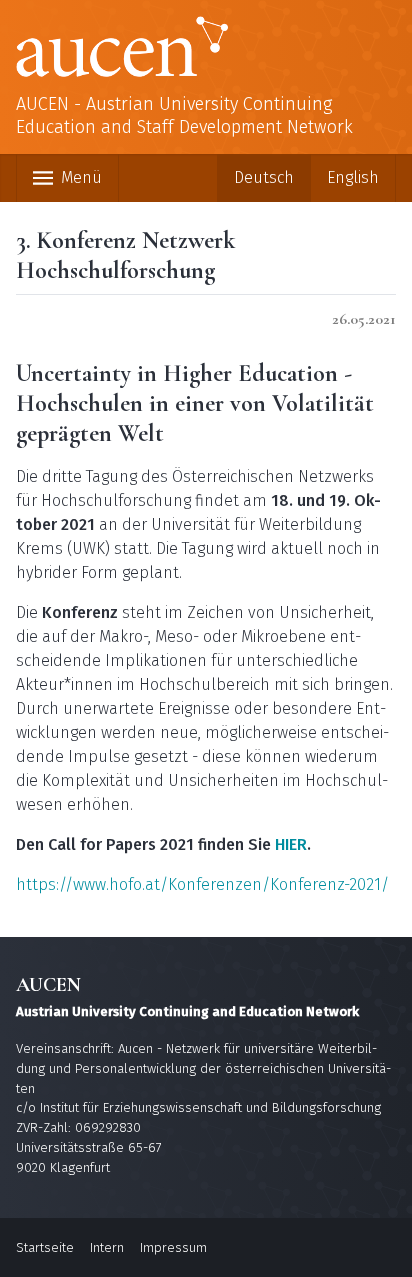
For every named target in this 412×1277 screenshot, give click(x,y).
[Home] (206, 46)
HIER (291, 844)
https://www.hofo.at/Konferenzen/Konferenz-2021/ (202, 884)
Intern (107, 1247)
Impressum (173, 1247)
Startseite (45, 1247)
